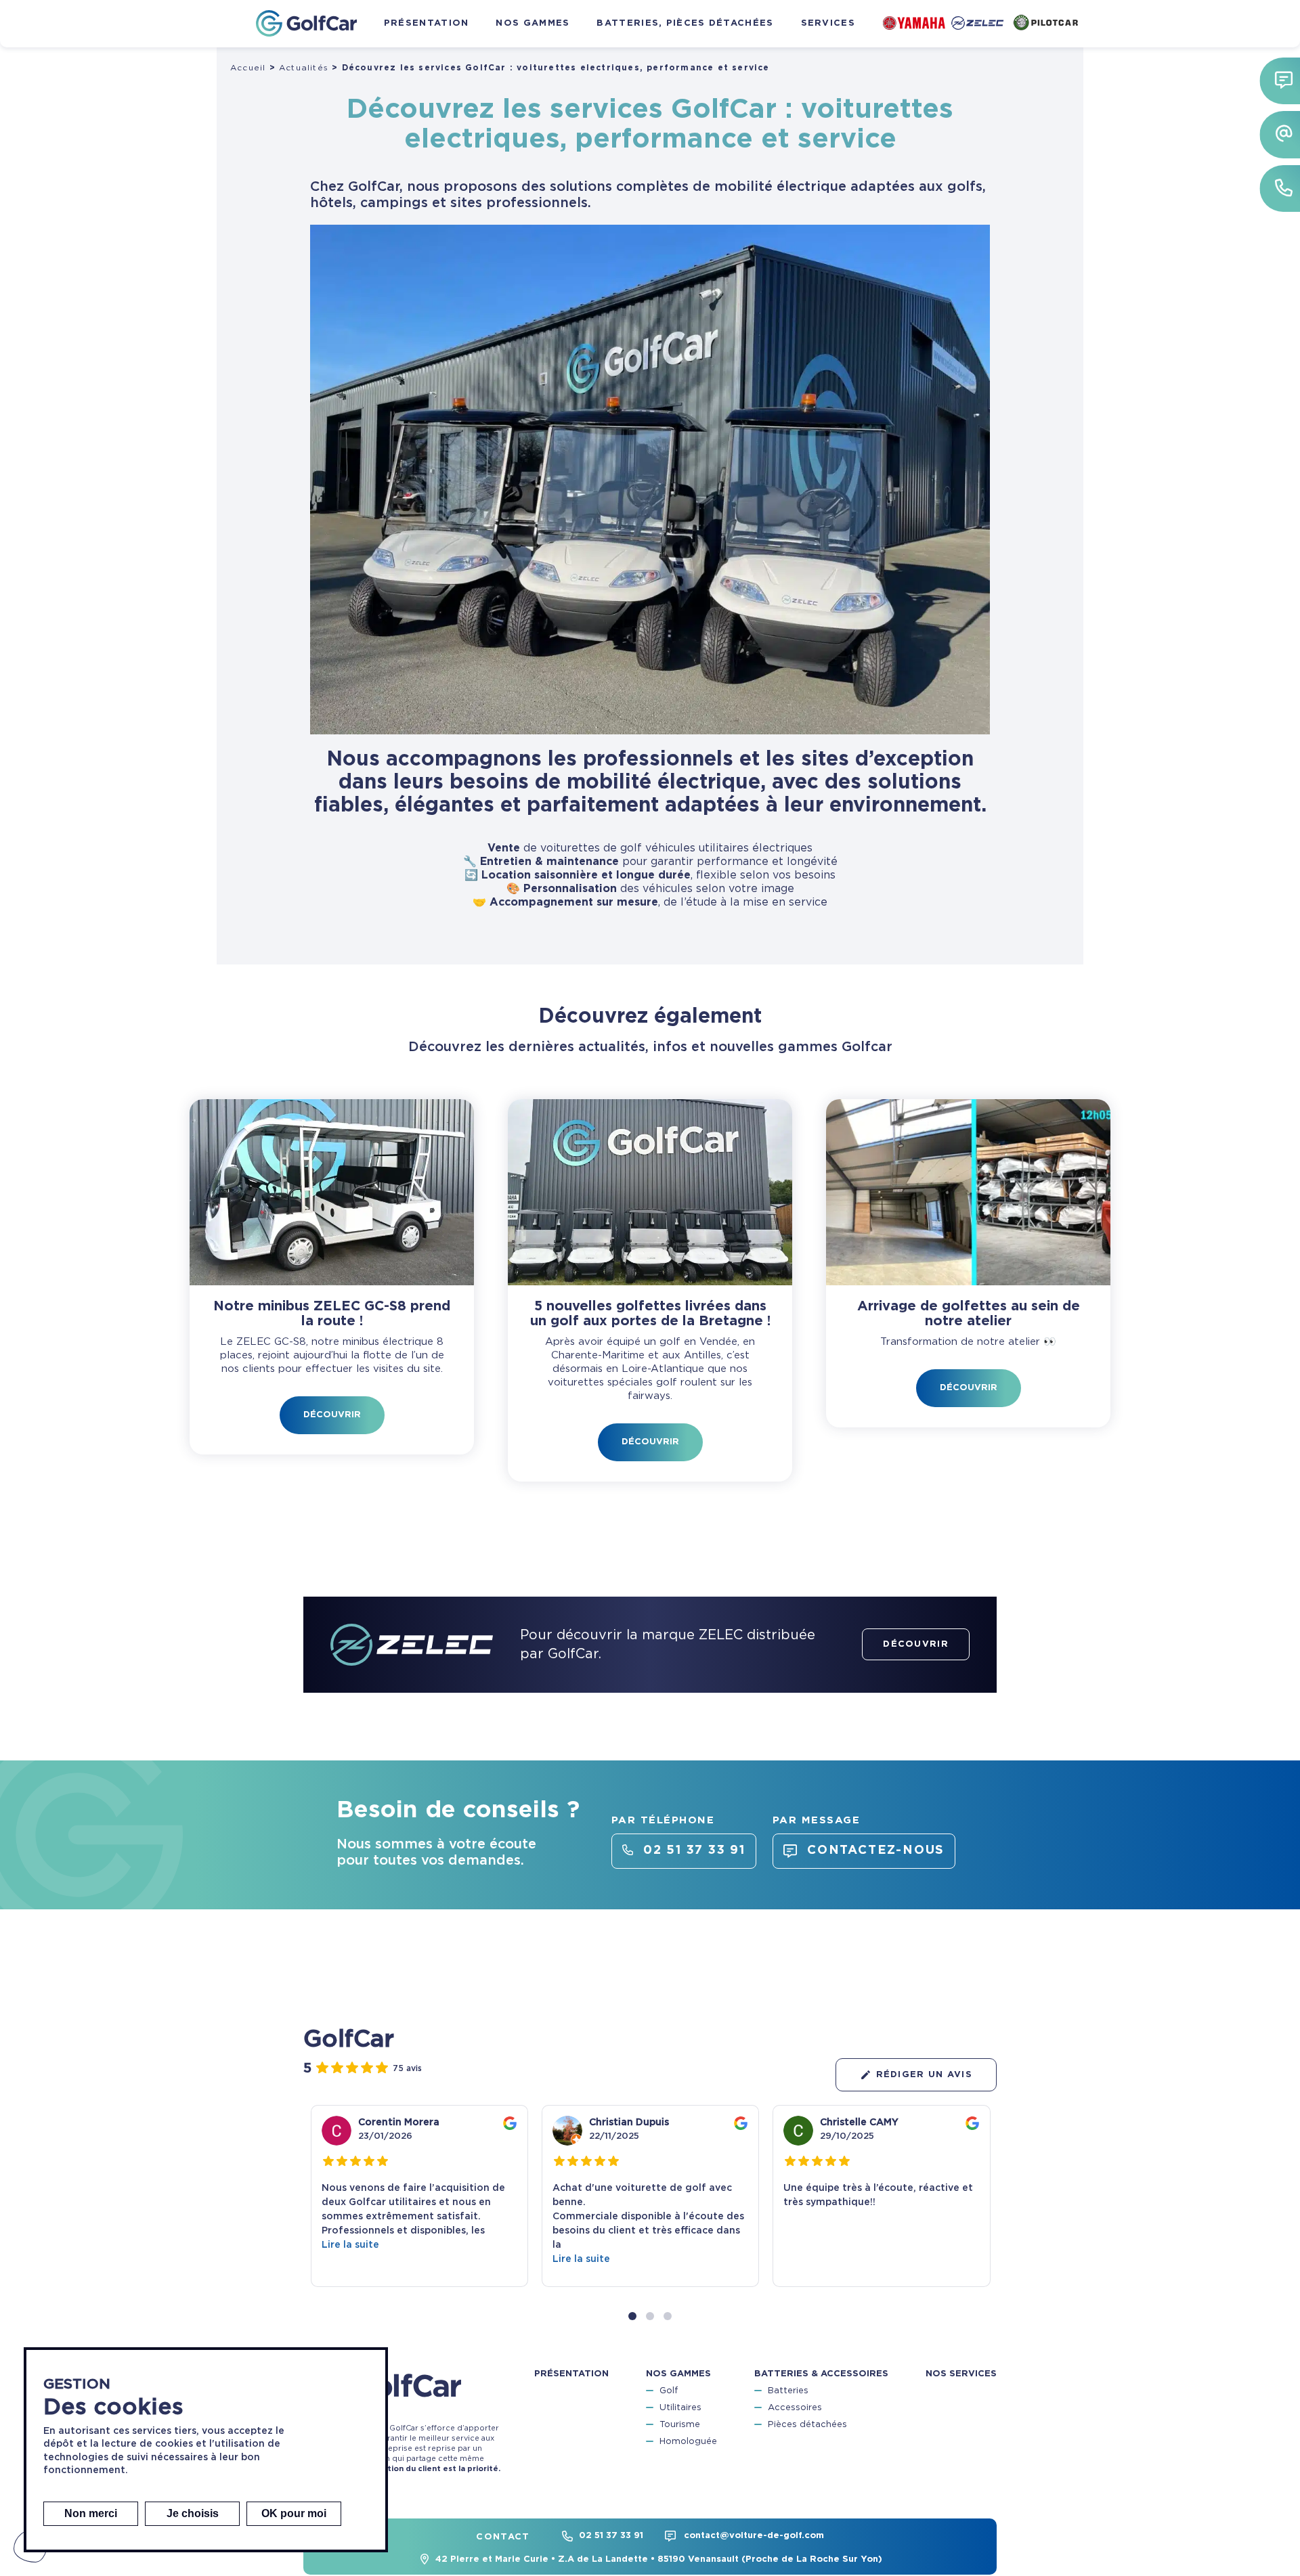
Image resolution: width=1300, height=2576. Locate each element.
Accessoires (795, 2408)
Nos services (961, 2374)
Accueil (248, 68)
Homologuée (688, 2442)
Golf (669, 2391)
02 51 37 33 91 (611, 2536)
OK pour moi (294, 2513)
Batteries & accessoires (821, 2374)
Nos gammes (533, 23)
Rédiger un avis (925, 2075)
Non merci (91, 2513)
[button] (632, 2316)
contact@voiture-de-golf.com (754, 2536)
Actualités (304, 68)
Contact (503, 2537)
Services (828, 23)
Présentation (427, 23)
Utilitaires (680, 2408)
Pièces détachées (807, 2425)
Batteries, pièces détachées (685, 23)
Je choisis (193, 2513)
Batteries (788, 2391)
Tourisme (680, 2425)
